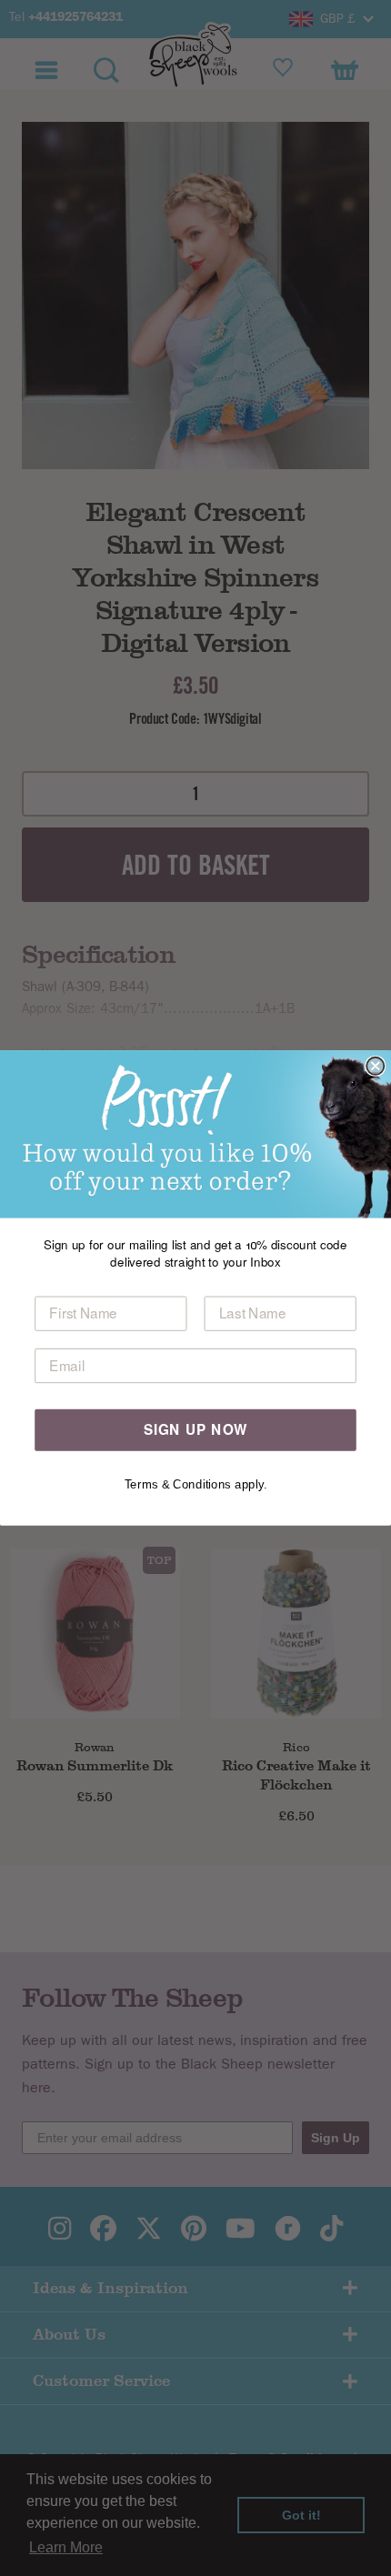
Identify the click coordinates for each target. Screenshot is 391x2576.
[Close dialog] (375, 1066)
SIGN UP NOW (196, 1429)
